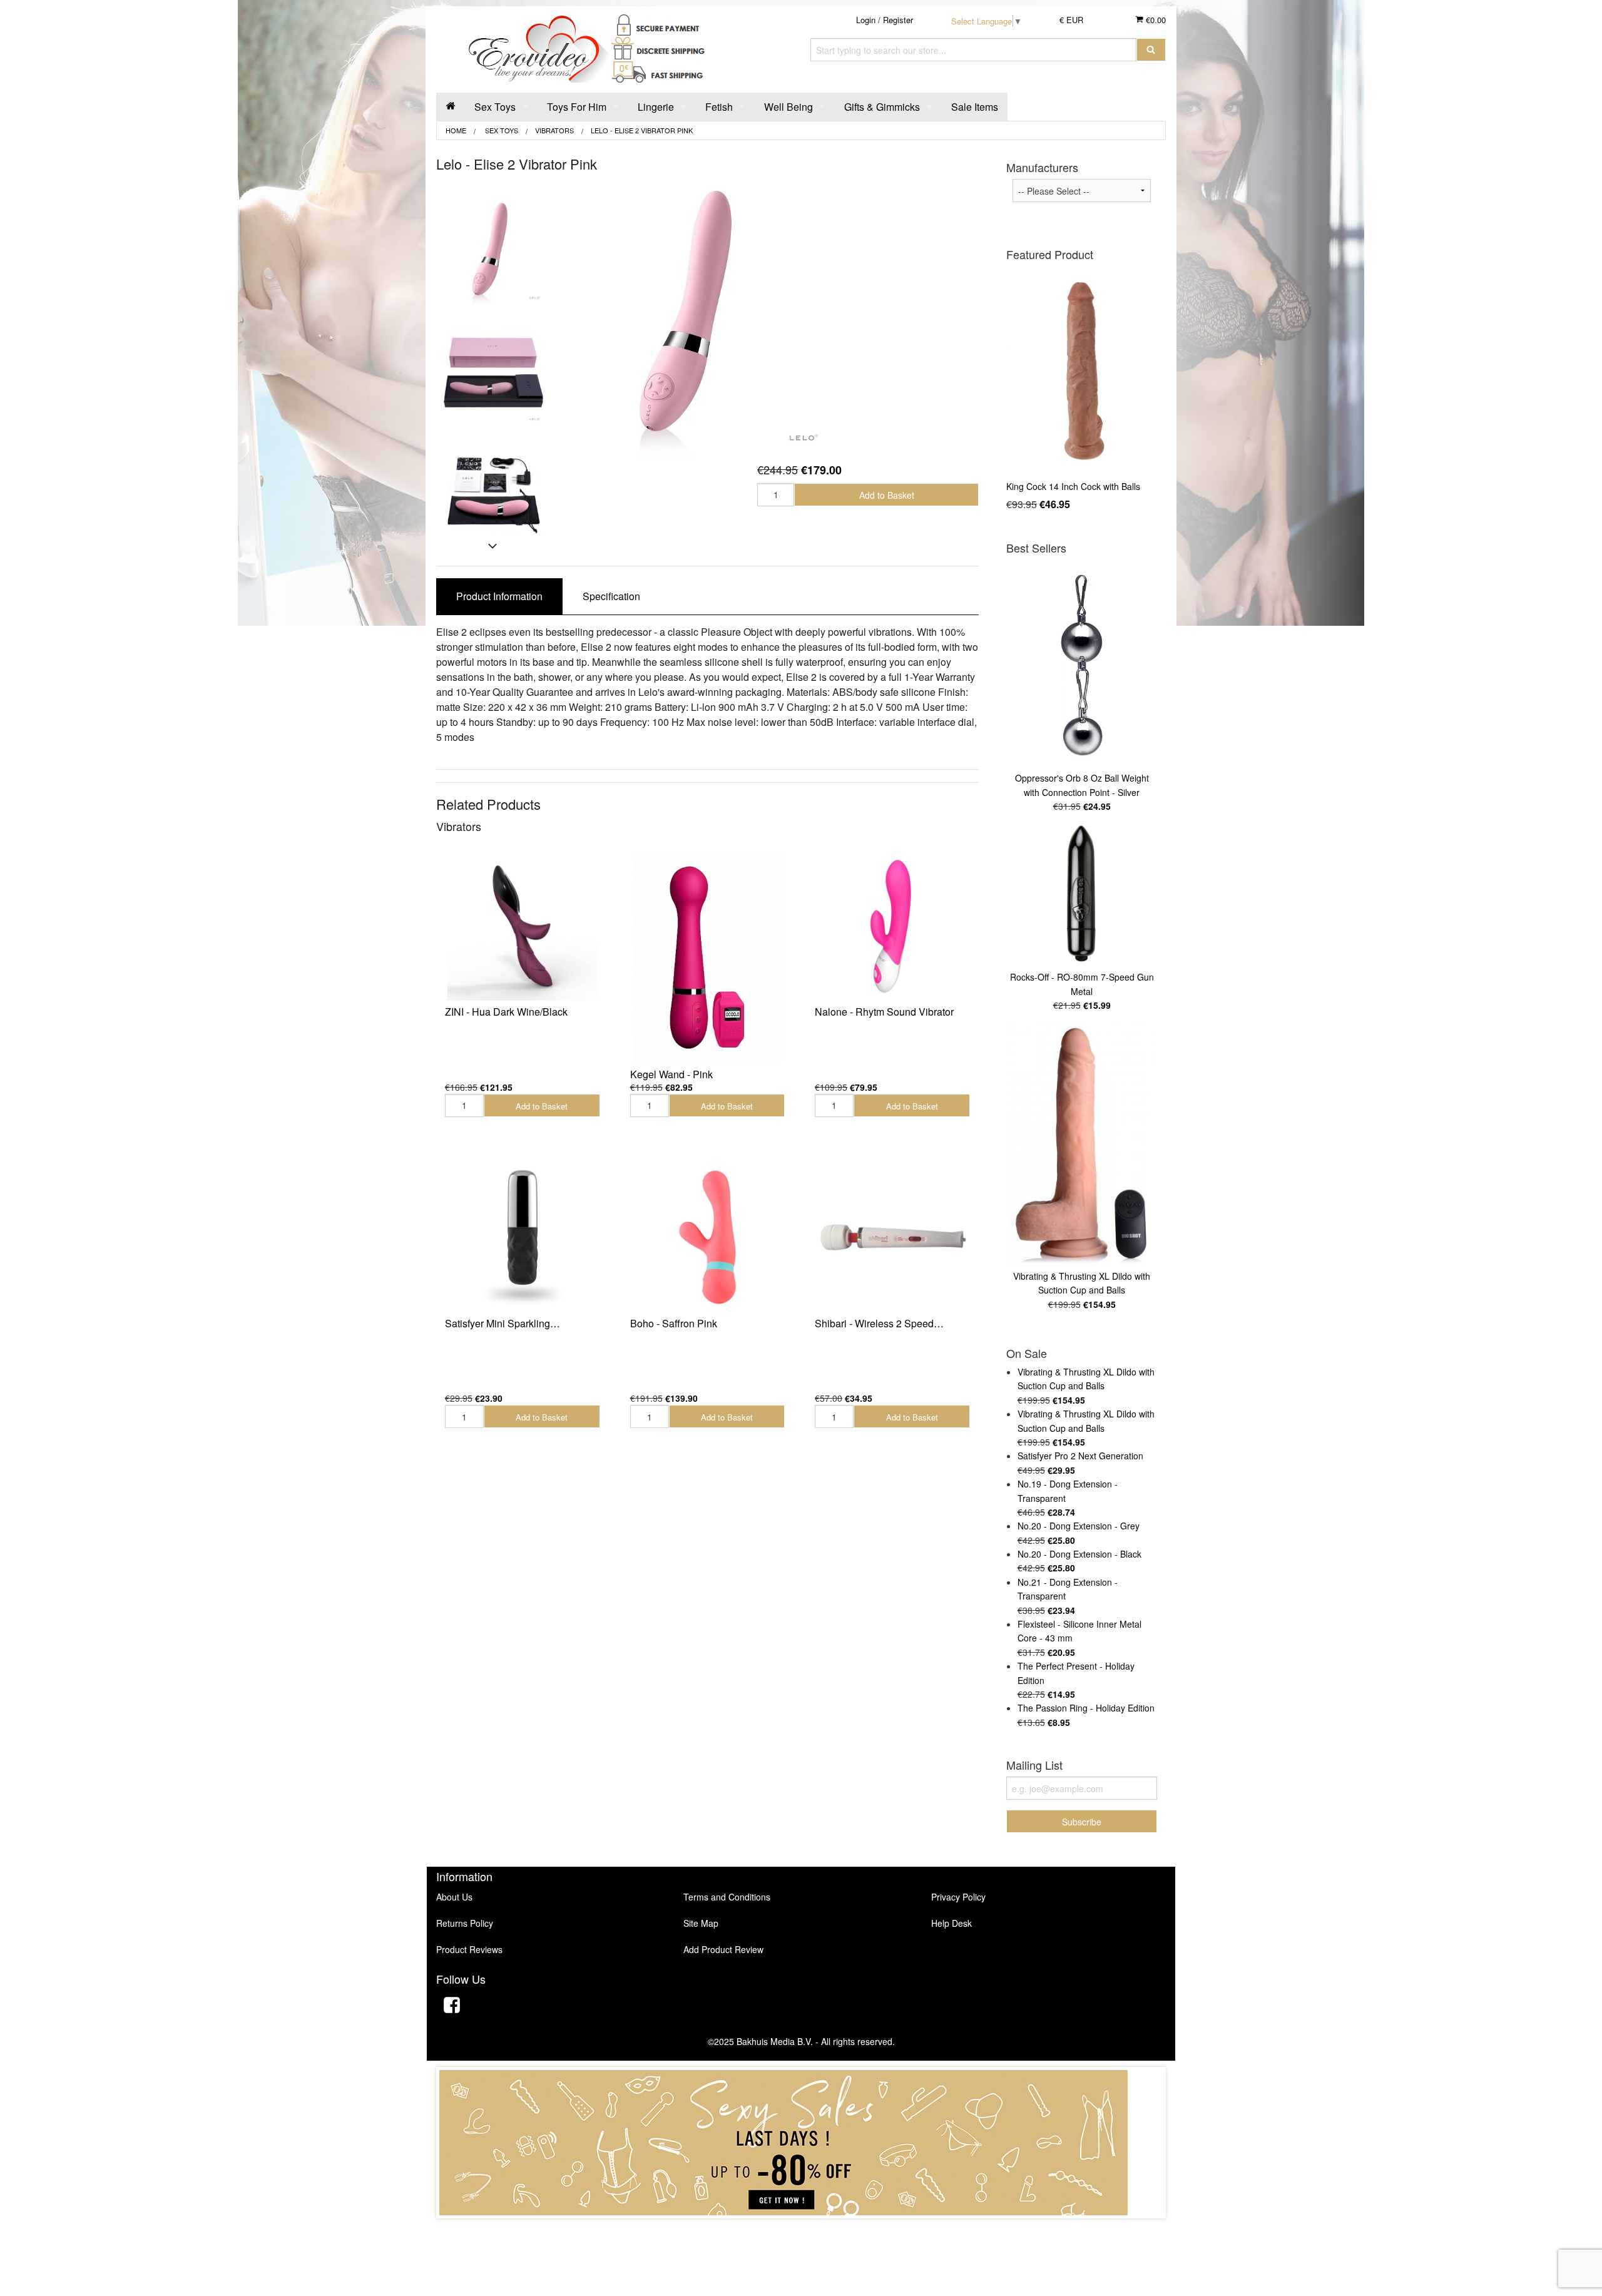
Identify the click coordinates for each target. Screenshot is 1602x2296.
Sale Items (975, 107)
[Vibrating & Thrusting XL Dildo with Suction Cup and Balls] (1082, 1144)
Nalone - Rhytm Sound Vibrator (884, 1012)
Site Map (701, 1923)
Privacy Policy (958, 1897)
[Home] (451, 107)
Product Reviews (469, 1949)
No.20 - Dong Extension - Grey (1079, 1526)
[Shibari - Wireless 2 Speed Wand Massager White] (892, 1237)
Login (866, 20)
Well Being (788, 107)
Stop (801, 2231)
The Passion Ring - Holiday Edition (1086, 1708)
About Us (454, 1897)
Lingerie (656, 107)
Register (898, 20)
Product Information (499, 596)
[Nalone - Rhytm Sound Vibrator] (892, 926)
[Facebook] (452, 2007)
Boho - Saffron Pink (674, 1323)
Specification (611, 596)
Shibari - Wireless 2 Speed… (879, 1323)
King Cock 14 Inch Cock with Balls (1073, 486)
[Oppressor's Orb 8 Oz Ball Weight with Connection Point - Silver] (1082, 665)
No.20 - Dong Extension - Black (1079, 1554)
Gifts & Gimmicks (882, 107)
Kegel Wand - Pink (671, 1074)
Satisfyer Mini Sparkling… (503, 1323)
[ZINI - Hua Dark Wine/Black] (523, 926)
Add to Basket (887, 495)
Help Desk (952, 1923)
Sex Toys (495, 107)
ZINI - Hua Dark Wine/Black (506, 1012)
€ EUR (1071, 20)
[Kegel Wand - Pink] (708, 957)
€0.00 (1155, 20)
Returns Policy (465, 1923)
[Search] (1151, 50)
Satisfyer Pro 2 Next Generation (1080, 1456)
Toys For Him (577, 107)
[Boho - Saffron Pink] (708, 1237)
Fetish (719, 107)
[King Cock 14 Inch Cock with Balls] (1082, 372)
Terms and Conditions (727, 1897)
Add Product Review (723, 1949)
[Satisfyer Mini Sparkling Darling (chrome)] (523, 1237)
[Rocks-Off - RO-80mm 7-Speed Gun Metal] (1082, 895)
